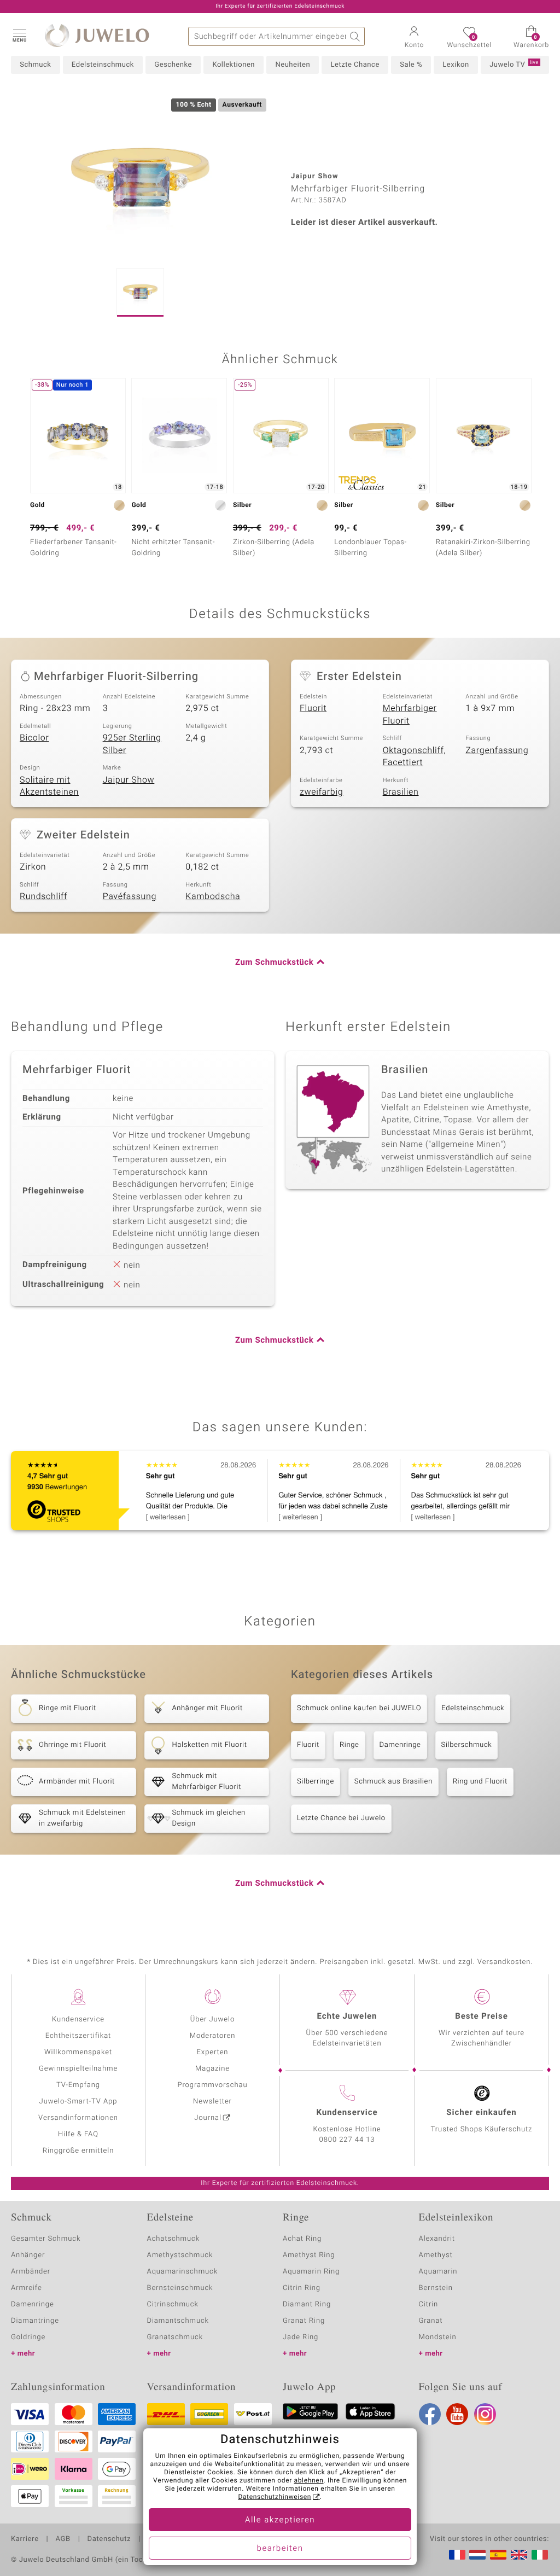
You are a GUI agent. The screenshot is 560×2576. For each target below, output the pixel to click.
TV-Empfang (78, 2085)
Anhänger (28, 2255)
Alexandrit (437, 2239)
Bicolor (34, 738)
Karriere (25, 2539)
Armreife (27, 2288)
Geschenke (173, 65)
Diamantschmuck (178, 2321)
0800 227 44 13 (347, 2140)
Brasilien (401, 792)
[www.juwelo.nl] (477, 2555)
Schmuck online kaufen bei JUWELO (359, 1708)
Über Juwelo (212, 2020)
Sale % (411, 65)
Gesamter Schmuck (46, 2239)
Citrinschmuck (173, 2304)
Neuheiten (293, 65)
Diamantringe (35, 2321)
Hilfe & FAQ (78, 2134)
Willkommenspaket (78, 2052)
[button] (19, 35)
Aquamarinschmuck (183, 2272)
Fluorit (313, 708)
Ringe (349, 1745)
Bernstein (436, 2288)
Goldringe (28, 2337)
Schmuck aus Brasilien (393, 1782)
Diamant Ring (307, 2304)
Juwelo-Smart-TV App (78, 2102)
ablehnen (309, 2481)
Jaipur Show (129, 780)
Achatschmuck (174, 2239)
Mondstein (438, 2337)
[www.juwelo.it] (540, 2555)
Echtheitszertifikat (78, 2036)
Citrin (429, 2304)
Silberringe (316, 1782)
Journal (208, 2118)
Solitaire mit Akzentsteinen (49, 786)
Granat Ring (304, 2321)
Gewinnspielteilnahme (78, 2069)
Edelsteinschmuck (103, 65)
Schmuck (35, 65)
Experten (213, 2052)
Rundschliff (43, 896)
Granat (431, 2321)
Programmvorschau (212, 2085)
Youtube (457, 2414)
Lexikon (456, 65)
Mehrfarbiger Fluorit (410, 715)
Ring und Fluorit (480, 1782)
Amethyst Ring (309, 2255)
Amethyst (436, 2255)
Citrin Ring (302, 2288)
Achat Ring (302, 2239)
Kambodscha (213, 896)
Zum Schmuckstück (274, 963)
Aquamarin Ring (311, 2272)
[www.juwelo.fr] (457, 2555)
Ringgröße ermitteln (78, 2151)
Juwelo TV (514, 65)
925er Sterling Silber (132, 744)
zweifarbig (321, 792)
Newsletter (212, 2102)
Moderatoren (213, 2036)
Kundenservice (78, 2020)
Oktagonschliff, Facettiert (415, 757)
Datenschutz (109, 2539)
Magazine (212, 2069)
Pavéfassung (130, 896)
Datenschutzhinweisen (275, 2497)
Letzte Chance (355, 65)
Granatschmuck (175, 2337)
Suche (355, 36)
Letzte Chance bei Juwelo (341, 1818)
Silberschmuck (467, 1745)
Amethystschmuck (180, 2255)
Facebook (430, 2414)
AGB (63, 2539)
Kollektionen (234, 65)
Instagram (485, 2414)
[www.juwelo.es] (498, 2555)
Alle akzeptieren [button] (280, 2520)
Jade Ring (301, 2337)
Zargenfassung (497, 750)
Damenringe (400, 1745)
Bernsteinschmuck (180, 2288)
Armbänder (31, 2272)
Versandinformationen (78, 2118)
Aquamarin (438, 2272)
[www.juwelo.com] (519, 2555)
